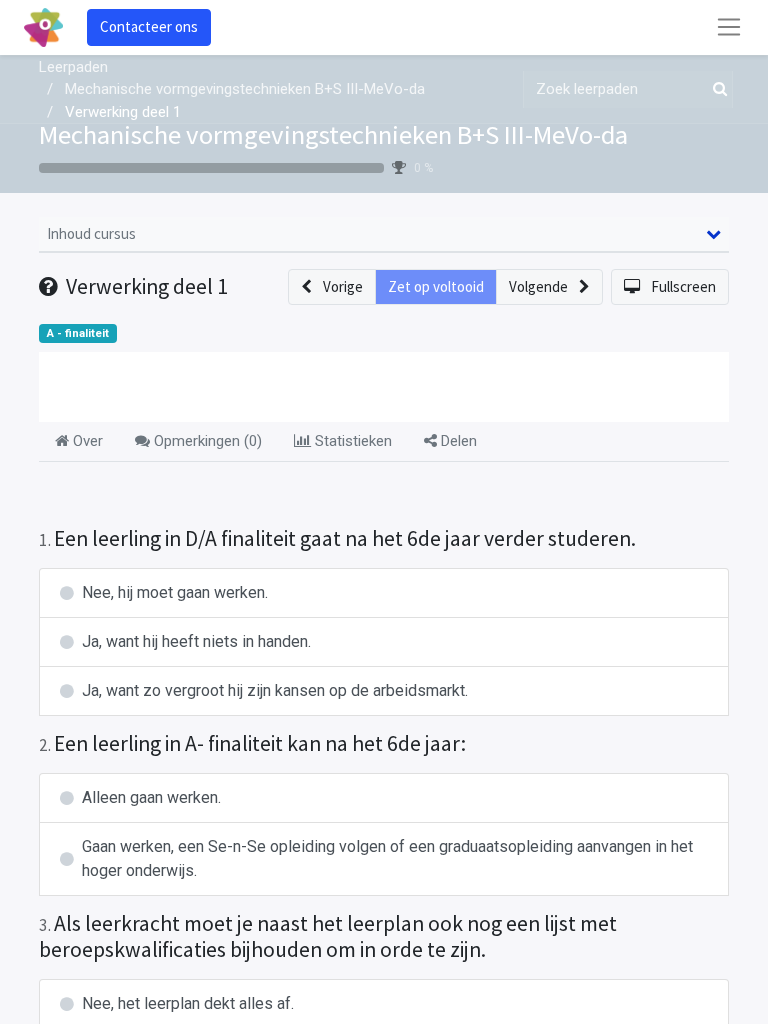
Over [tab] (86, 441)
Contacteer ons (149, 26)
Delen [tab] (457, 441)
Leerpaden (73, 67)
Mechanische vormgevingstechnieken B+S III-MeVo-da (333, 134)
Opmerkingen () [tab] (206, 441)
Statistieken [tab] (351, 441)
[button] (332, 287)
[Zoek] (716, 89)
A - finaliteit (78, 333)
